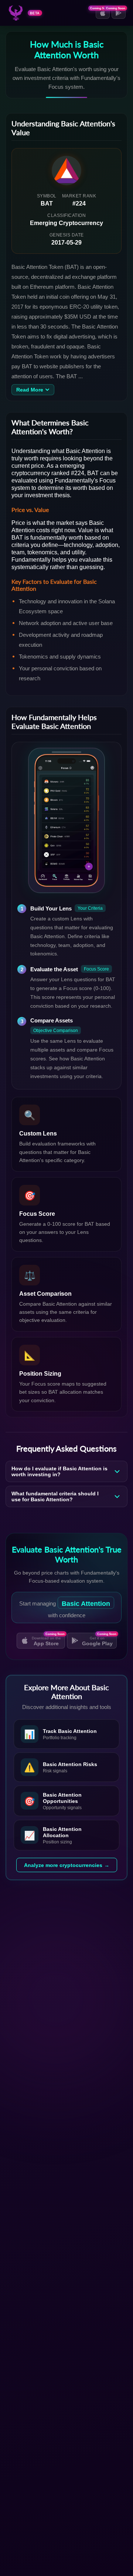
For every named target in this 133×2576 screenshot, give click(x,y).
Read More (30, 390)
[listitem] (66, 1734)
